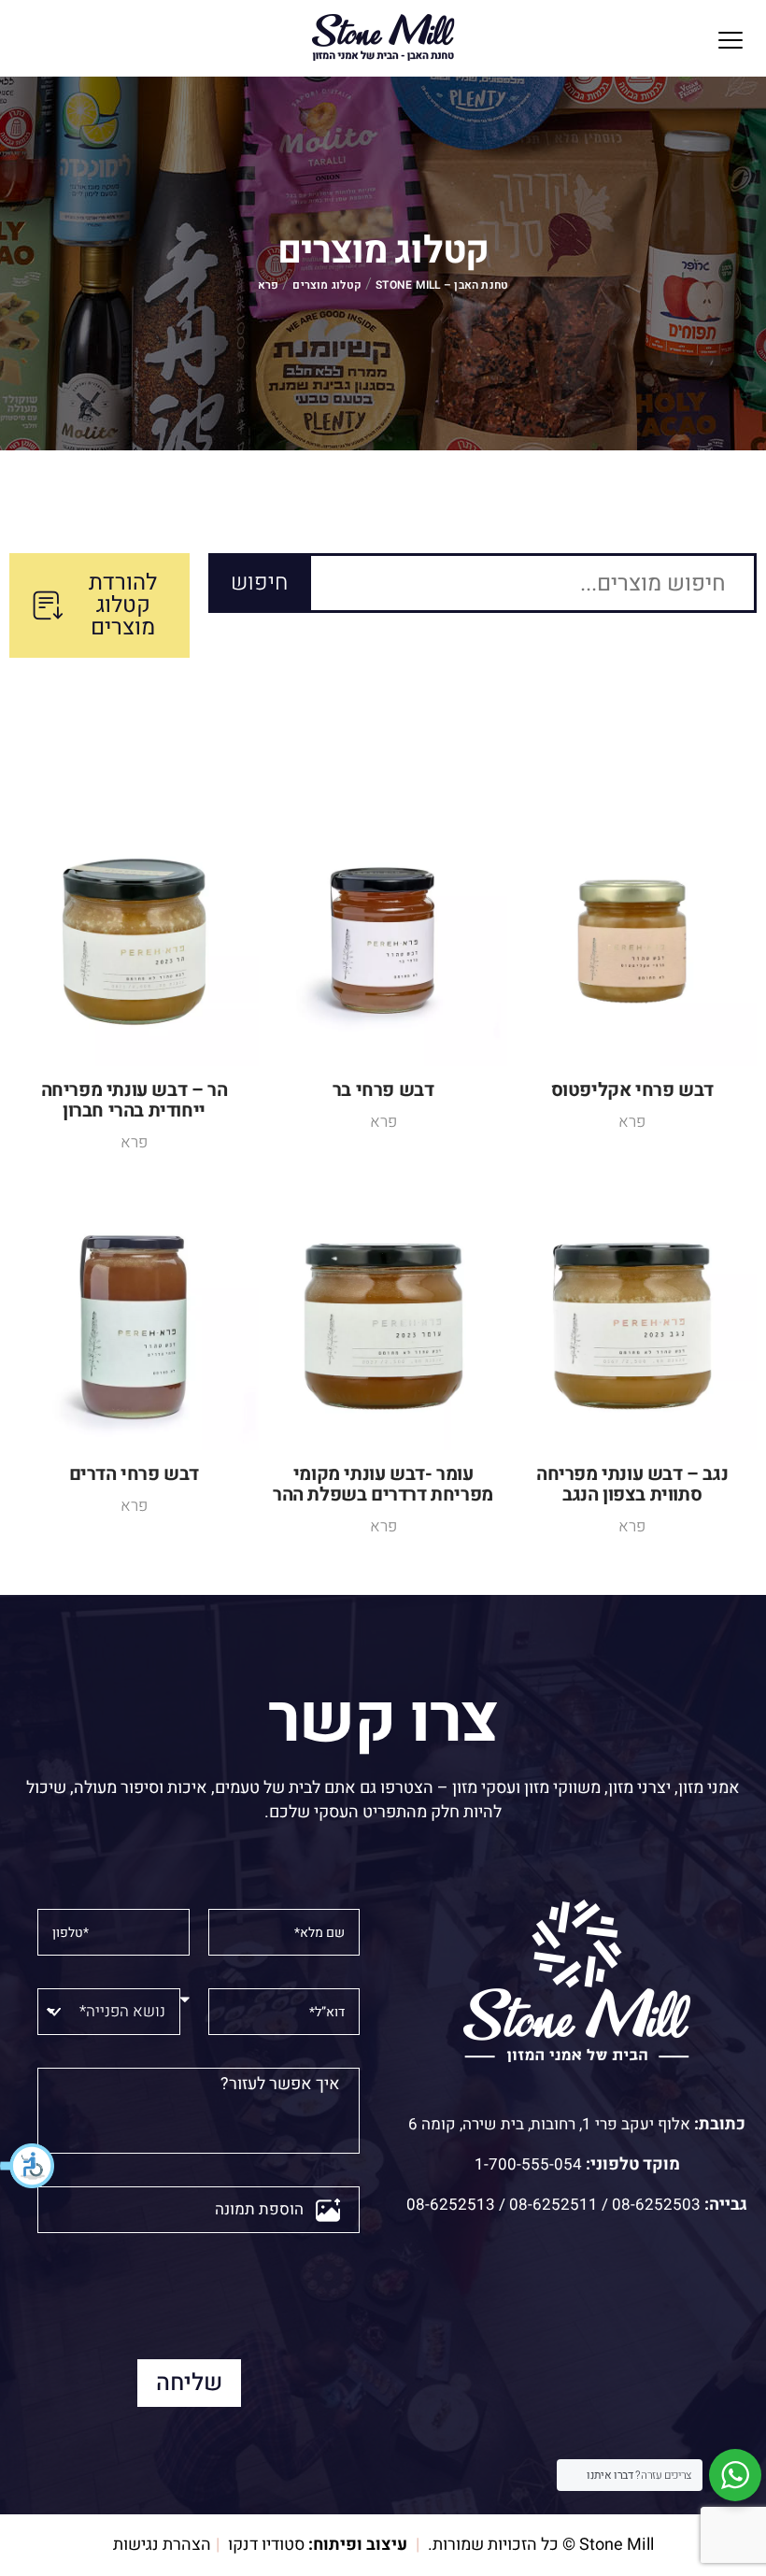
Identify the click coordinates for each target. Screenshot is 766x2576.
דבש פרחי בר (383, 1090)
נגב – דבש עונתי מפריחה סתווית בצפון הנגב (632, 1484)
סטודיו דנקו (266, 2545)
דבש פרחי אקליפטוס (632, 1090)
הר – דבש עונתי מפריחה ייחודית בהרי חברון (135, 1100)
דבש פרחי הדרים (134, 1474)
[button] (28, 2166)
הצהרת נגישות (162, 2545)
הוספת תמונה (259, 2209)
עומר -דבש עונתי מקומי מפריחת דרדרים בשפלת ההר (383, 1484)
